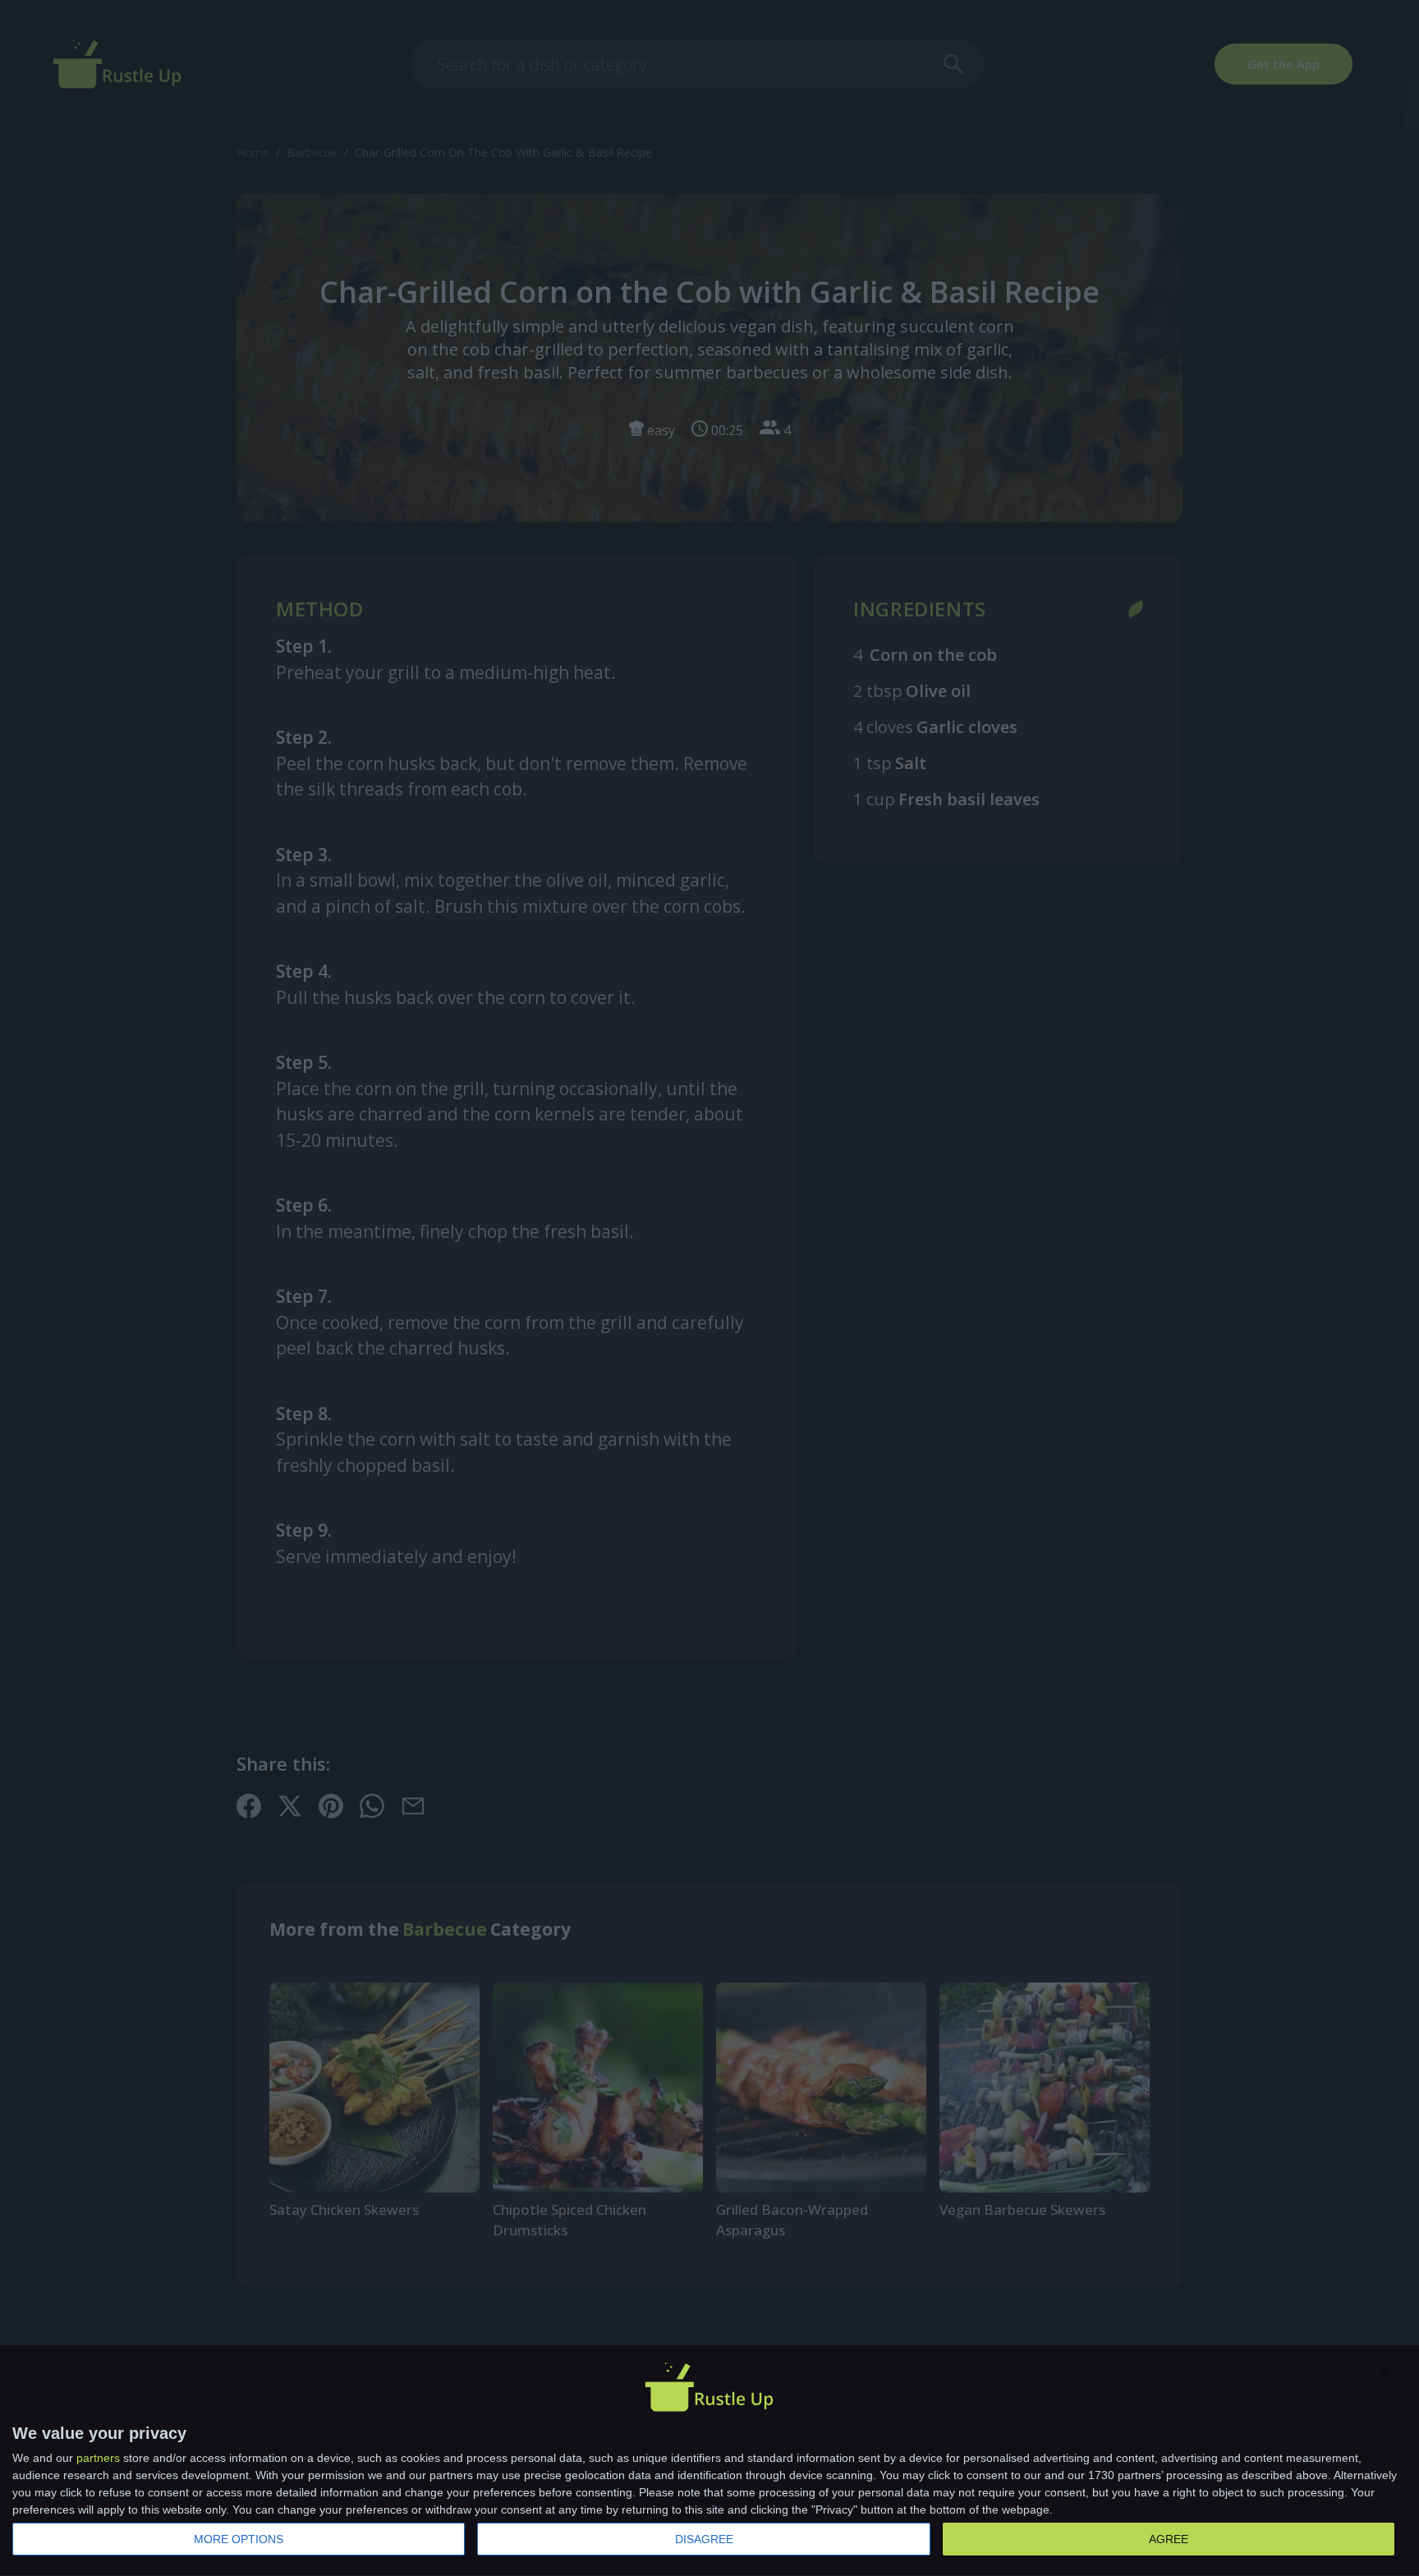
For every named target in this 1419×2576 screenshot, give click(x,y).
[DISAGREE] (1389, 2376)
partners (98, 2458)
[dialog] (709, 2461)
